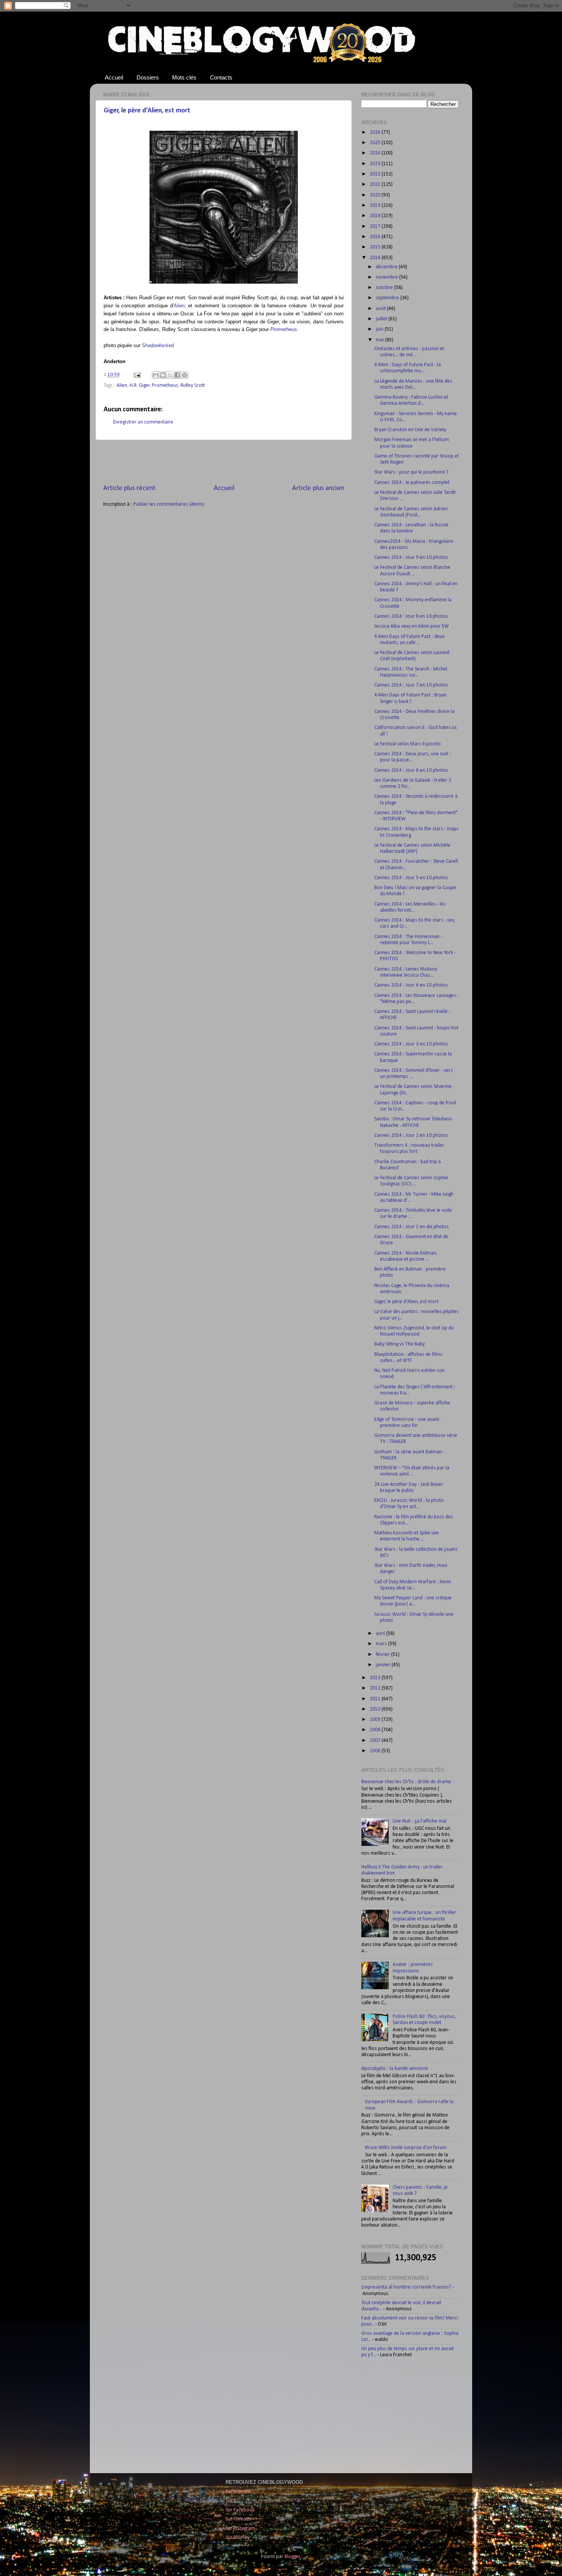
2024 (376, 153)
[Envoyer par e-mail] (156, 375)
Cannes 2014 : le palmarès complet (412, 483)
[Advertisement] (224, 462)
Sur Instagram (240, 2528)
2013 (376, 1678)
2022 (376, 174)
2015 (376, 247)
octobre (385, 288)
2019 (376, 205)
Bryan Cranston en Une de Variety (410, 430)
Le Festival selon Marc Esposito (408, 744)
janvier (384, 1665)
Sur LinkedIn (238, 2492)
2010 (376, 1709)
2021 (376, 184)
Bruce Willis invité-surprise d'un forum (406, 2148)
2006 (376, 1751)
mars (382, 1644)
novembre (387, 277)
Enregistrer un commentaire (143, 422)
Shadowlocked (158, 345)
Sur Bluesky (238, 2538)
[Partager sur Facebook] (177, 375)
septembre (388, 298)
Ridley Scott (193, 386)
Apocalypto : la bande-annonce (395, 2069)
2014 (376, 258)
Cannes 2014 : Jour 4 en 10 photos (411, 985)
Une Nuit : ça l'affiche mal (420, 1821)
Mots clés (184, 77)
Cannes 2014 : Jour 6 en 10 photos (411, 770)
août (381, 309)
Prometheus (284, 329)
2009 (376, 1720)
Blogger (292, 2557)
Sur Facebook (240, 2510)
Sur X (231, 2501)
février (383, 1655)
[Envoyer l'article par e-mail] (136, 375)
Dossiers (148, 77)
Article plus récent (129, 488)
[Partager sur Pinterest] (185, 375)
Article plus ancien (318, 488)
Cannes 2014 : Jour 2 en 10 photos (411, 1135)
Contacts (221, 77)
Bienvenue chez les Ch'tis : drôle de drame (406, 1782)
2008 (376, 1730)
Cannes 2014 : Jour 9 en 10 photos (411, 558)
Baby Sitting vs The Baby (400, 1344)
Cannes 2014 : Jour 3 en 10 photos (411, 1044)
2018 (376, 216)
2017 (376, 226)
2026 (376, 132)
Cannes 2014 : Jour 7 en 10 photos (411, 685)
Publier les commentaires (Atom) (169, 504)
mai (380, 340)
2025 (376, 143)
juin (380, 329)
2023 (376, 164)
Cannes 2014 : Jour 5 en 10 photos (411, 878)
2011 (376, 1699)
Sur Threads (238, 2519)
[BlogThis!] (163, 375)
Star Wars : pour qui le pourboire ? (411, 472)
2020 (376, 195)
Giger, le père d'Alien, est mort (147, 111)
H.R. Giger (140, 386)
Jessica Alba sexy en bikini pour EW (412, 626)
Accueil (114, 77)
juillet (382, 319)
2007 (376, 1741)
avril (381, 1634)
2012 (376, 1688)
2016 (376, 237)
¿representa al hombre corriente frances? (406, 2287)
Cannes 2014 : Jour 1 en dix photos (412, 1227)
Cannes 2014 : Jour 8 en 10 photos (411, 616)
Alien (179, 306)
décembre (387, 267)
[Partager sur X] (170, 375)
